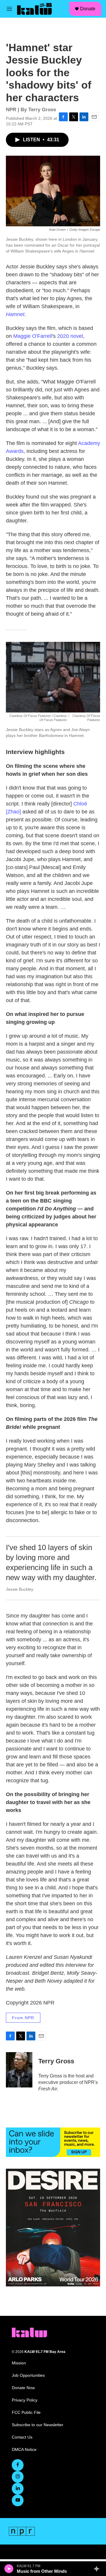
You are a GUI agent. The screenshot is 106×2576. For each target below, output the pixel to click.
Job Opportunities (28, 2375)
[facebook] (18, 2465)
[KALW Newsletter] (53, 2142)
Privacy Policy (25, 2400)
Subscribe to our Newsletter (38, 2425)
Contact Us (22, 2437)
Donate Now (23, 2388)
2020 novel (70, 336)
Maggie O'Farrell (33, 336)
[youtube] (18, 2500)
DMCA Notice (24, 2450)
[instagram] (18, 2477)
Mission (19, 2363)
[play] (9, 2569)
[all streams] (98, 2569)
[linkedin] (18, 2489)
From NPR (23, 2018)
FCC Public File (26, 2413)
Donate (88, 9)
